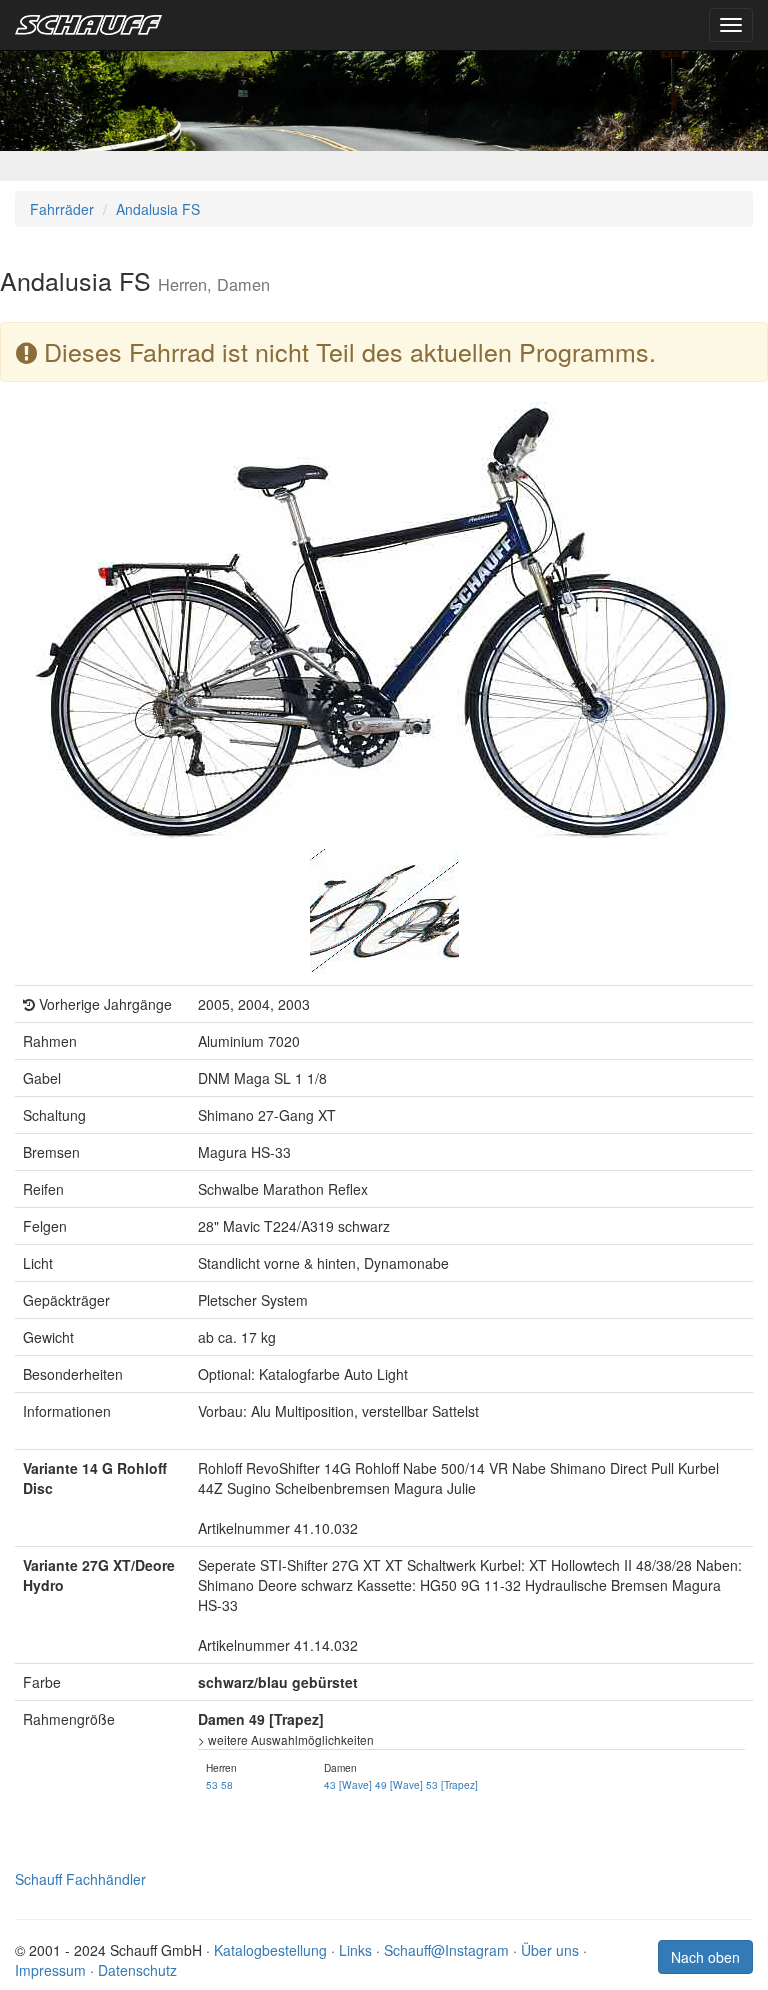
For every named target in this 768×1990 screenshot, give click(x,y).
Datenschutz (137, 1970)
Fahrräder (62, 209)
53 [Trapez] (452, 1784)
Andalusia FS (158, 209)
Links (355, 1950)
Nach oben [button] (705, 1957)
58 (227, 1784)
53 (212, 1784)
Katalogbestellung (270, 1950)
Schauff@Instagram (446, 1950)
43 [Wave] (348, 1784)
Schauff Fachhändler (80, 1879)
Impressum (50, 1970)
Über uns (550, 1950)
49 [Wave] (399, 1784)
